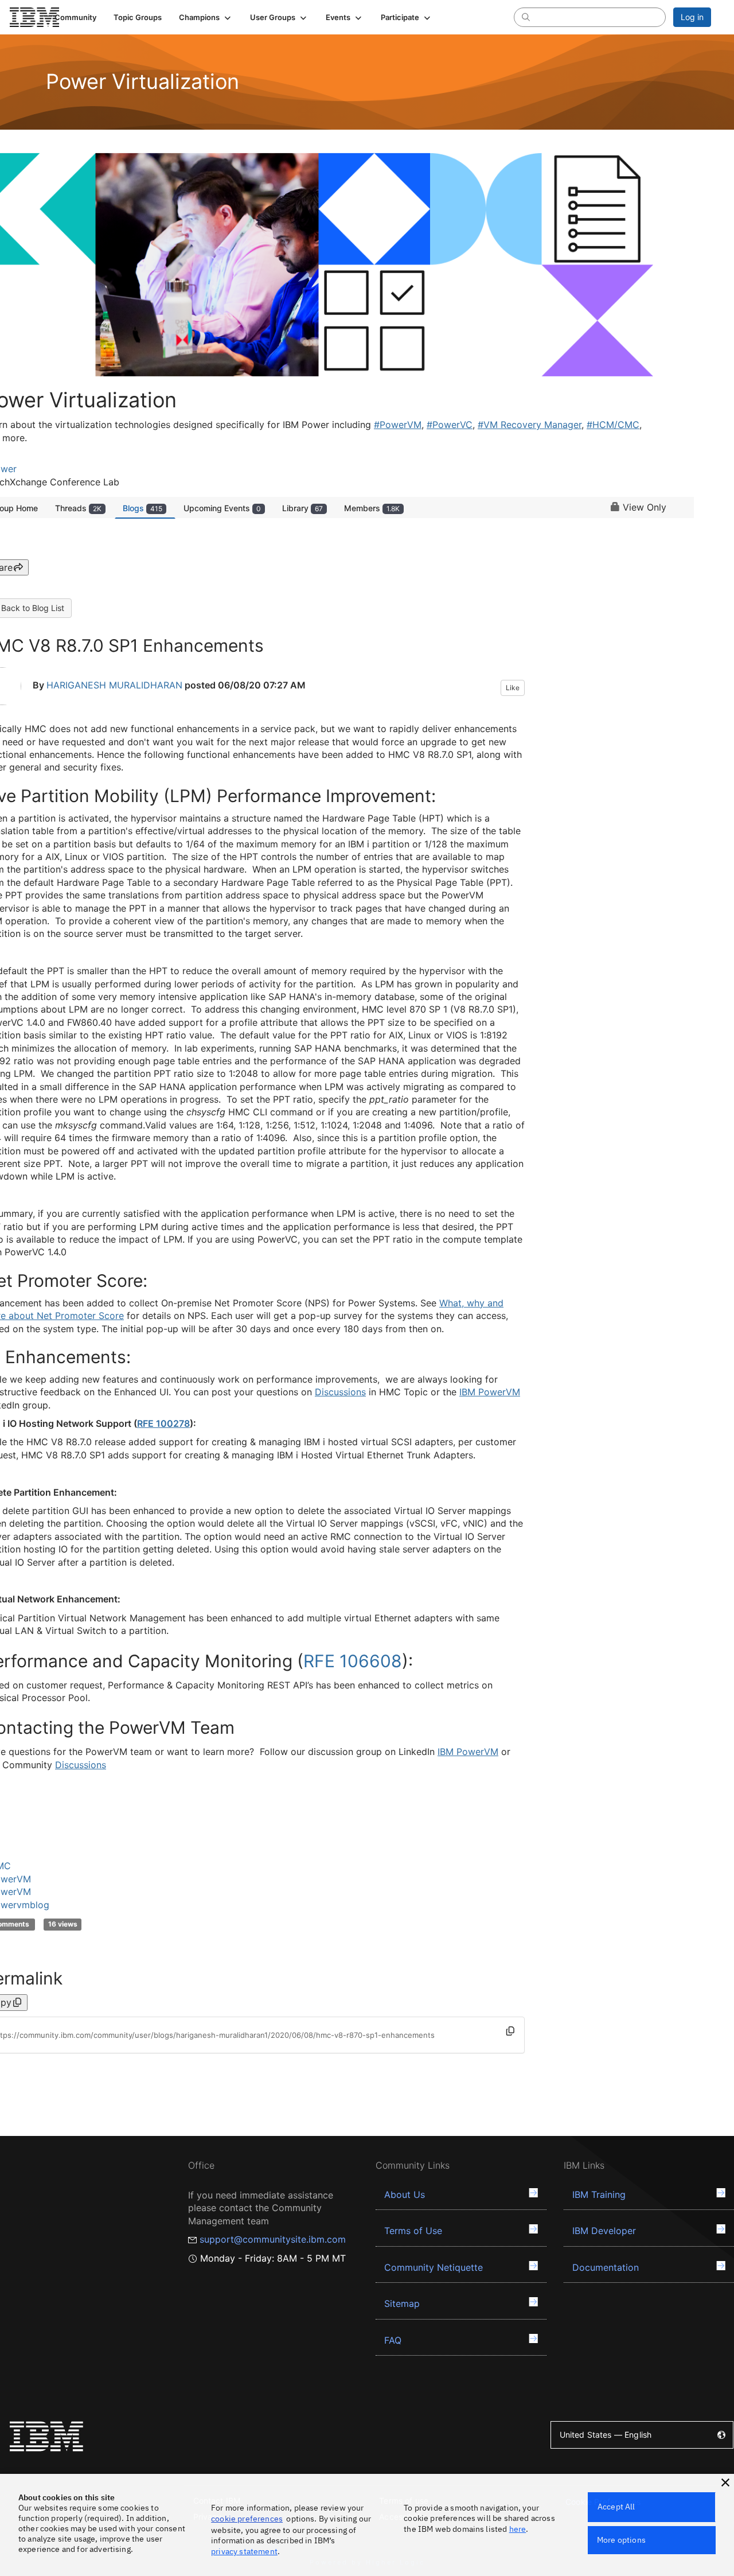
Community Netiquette (434, 2267)
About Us (405, 2194)
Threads (78, 508)
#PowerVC (450, 425)
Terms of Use (413, 2231)
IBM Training (599, 2194)
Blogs (142, 508)
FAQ (393, 2340)
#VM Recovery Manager (530, 425)
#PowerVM (398, 425)
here (518, 2529)
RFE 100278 (163, 1423)
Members (372, 508)
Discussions (340, 1392)
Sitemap (402, 2303)
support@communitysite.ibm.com (273, 2239)
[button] (206, 17)
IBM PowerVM (490, 1392)
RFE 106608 (353, 1661)
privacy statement (244, 2551)
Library (302, 508)
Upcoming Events (222, 508)
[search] (526, 17)
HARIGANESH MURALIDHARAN (114, 686)
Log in (692, 17)
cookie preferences (247, 2519)
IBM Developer (604, 2231)
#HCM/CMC (613, 425)
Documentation (606, 2267)
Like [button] (513, 688)
